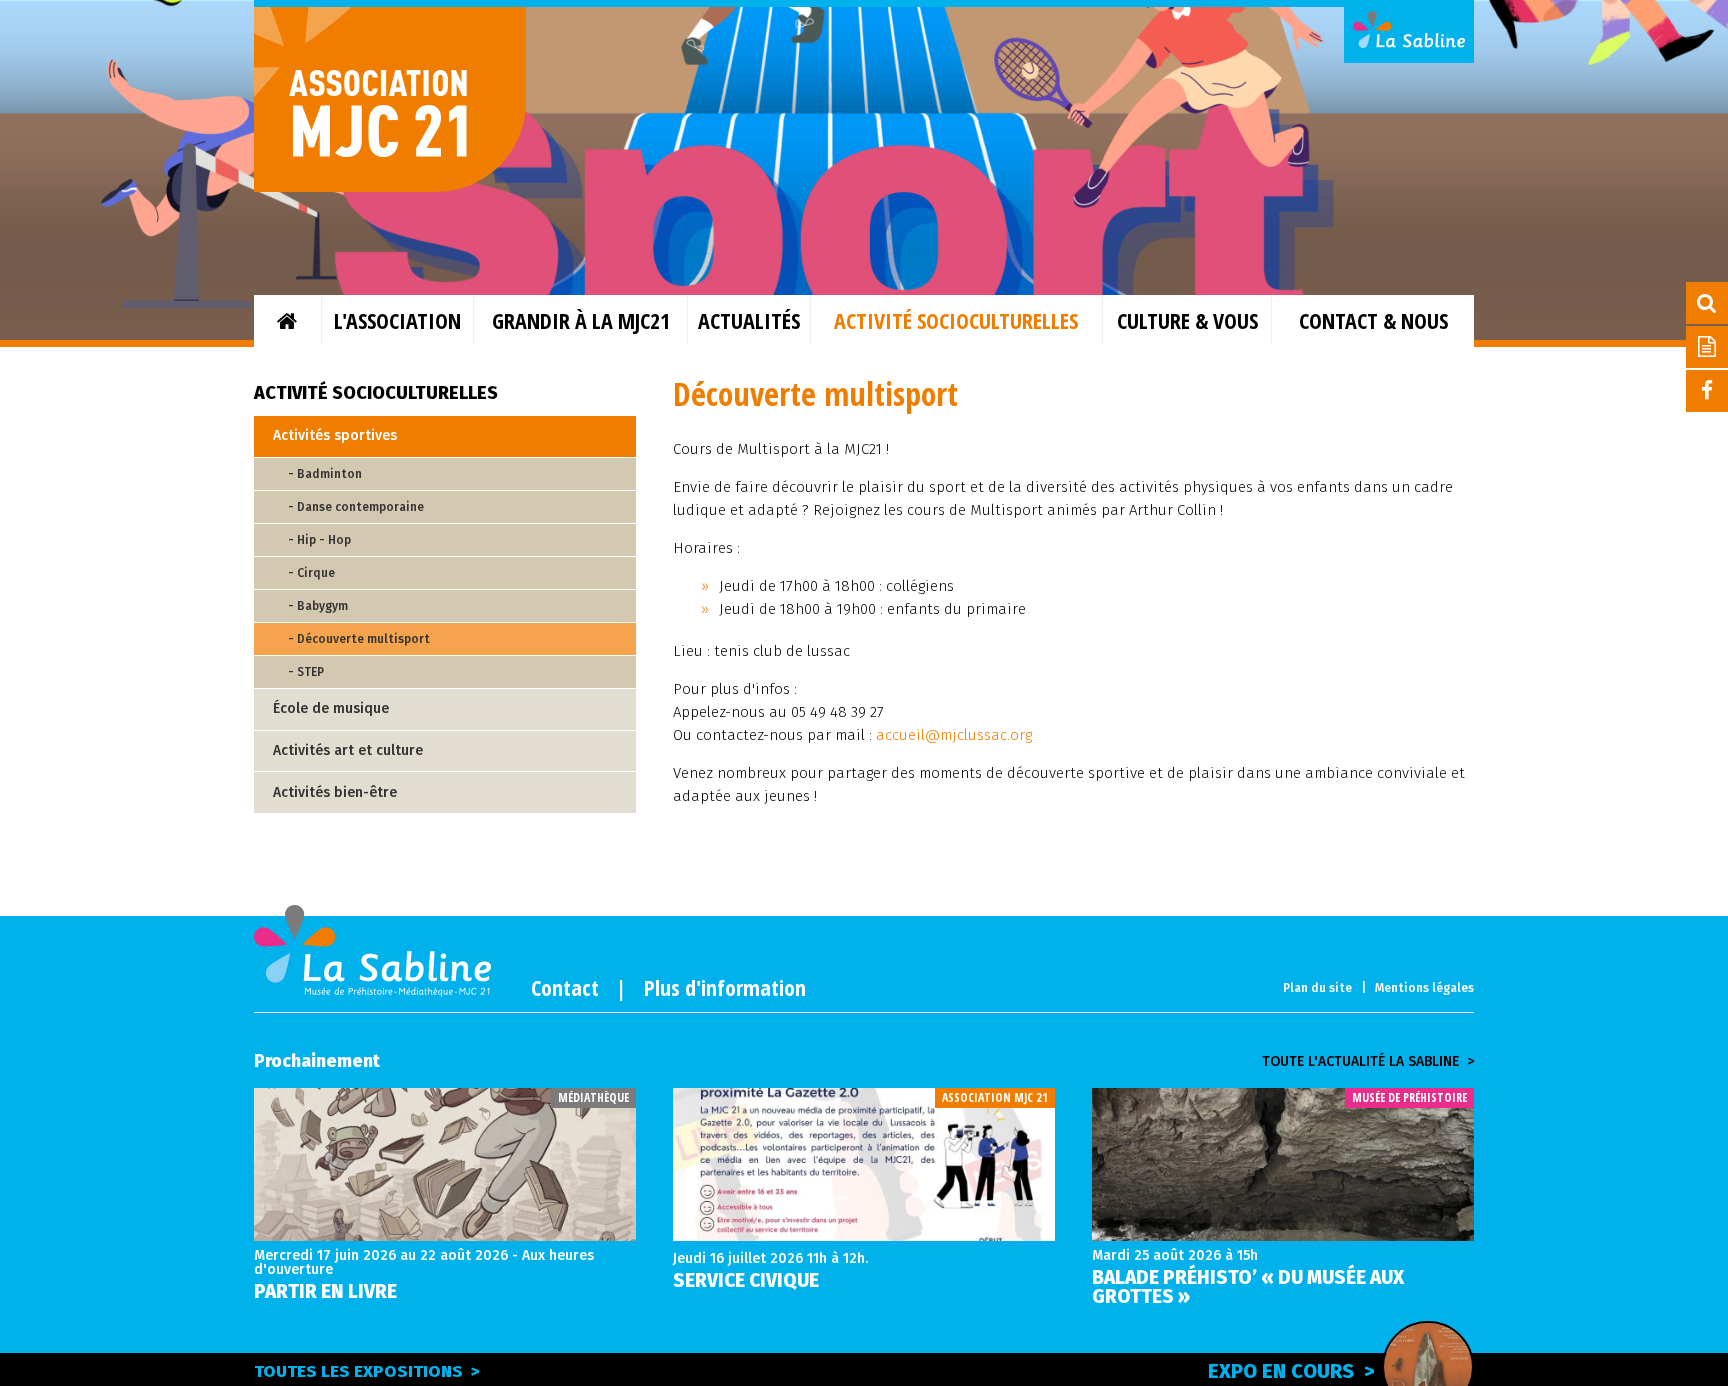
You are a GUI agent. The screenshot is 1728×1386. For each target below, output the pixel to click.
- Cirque (311, 573)
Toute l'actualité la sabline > (1368, 1062)
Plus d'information (725, 987)
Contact (565, 987)
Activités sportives (335, 435)
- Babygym (318, 606)
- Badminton (325, 474)
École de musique (331, 708)
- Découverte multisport (359, 639)
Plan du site (1317, 988)
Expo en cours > (1291, 1371)
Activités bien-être (335, 792)
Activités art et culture (348, 750)
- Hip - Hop (319, 540)
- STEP (306, 672)
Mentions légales (1424, 988)
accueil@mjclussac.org (954, 735)
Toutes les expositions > (367, 1371)
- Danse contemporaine (356, 507)
